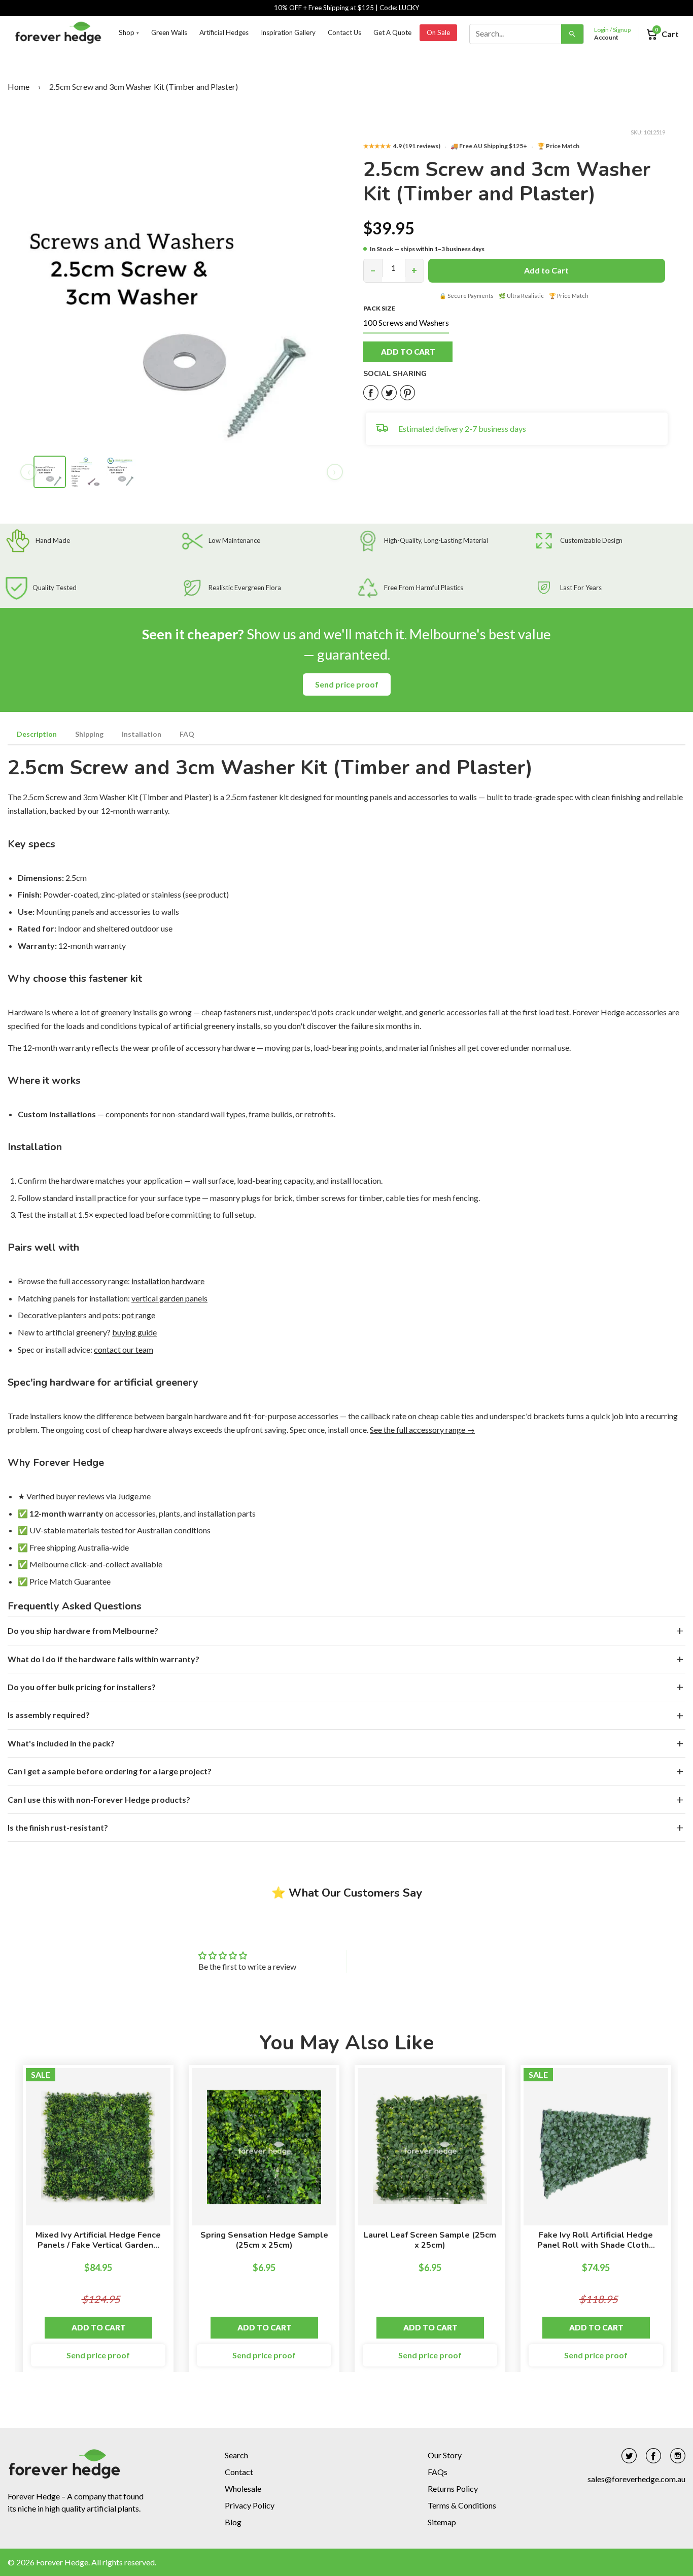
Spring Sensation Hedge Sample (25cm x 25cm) (264, 2240)
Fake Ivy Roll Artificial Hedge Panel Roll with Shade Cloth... (596, 2240)
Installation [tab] (142, 734)
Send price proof (347, 684)
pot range (138, 1315)
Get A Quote (392, 32)
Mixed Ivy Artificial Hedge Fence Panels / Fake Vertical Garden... (98, 2240)
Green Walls (169, 32)
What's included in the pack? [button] (61, 1743)
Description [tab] (37, 734)
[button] (419, 352)
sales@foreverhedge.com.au (636, 2479)
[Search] (572, 34)
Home (19, 87)
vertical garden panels (169, 1298)
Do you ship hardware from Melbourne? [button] (83, 1630)
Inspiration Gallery (288, 32)
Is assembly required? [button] (49, 1715)
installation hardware (168, 1281)
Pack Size (379, 308)
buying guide (134, 1332)
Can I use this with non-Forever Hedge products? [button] (99, 1799)
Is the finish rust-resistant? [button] (58, 1827)
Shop (129, 32)
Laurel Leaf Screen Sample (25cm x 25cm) (430, 2240)
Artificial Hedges (224, 32)
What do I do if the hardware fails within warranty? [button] (103, 1659)
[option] (98, 2223)
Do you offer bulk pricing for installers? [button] (82, 1687)
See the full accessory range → (422, 1430)
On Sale (438, 32)
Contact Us (344, 32)
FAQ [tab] (187, 734)
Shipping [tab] (89, 734)
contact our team (124, 1349)
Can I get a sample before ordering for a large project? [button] (110, 1771)
